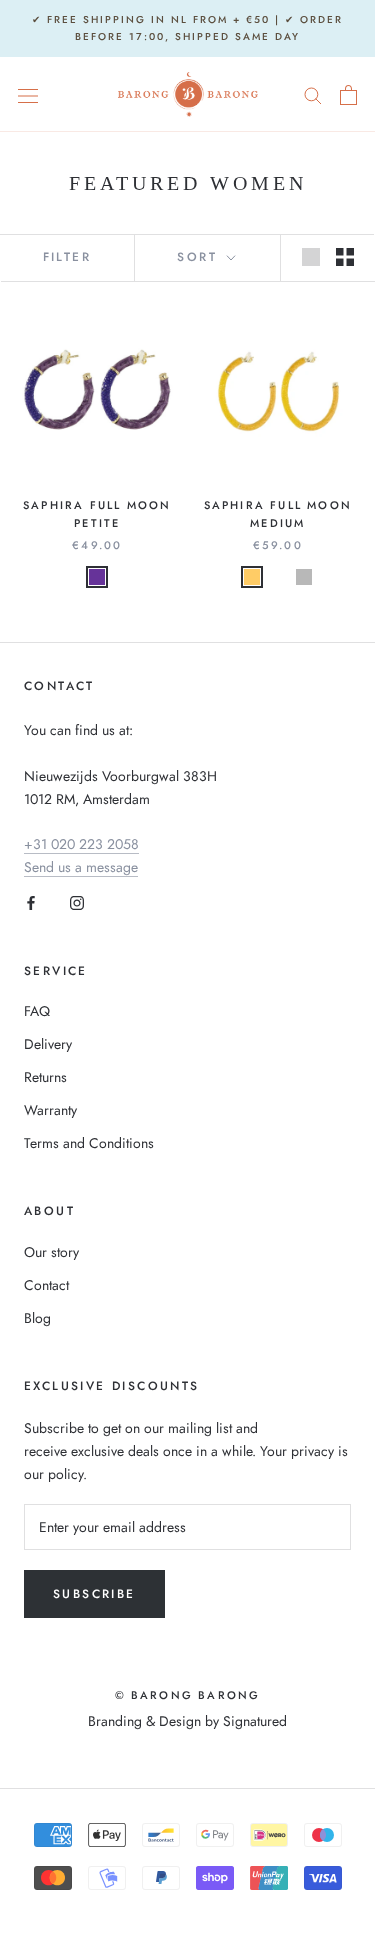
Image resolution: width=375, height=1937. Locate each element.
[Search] (313, 94)
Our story (51, 1252)
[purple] (97, 577)
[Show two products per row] (345, 257)
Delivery (48, 1044)
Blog (37, 1318)
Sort (200, 257)
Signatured (255, 1721)
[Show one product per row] (311, 257)
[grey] (304, 577)
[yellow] (252, 577)
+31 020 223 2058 (81, 844)
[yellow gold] (278, 577)
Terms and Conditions (89, 1143)
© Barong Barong (188, 1695)
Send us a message (81, 867)
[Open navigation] (28, 95)
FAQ (37, 1011)
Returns (45, 1077)
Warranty (50, 1110)
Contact (46, 1285)
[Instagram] (77, 902)
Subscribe (94, 1594)
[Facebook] (31, 902)
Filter (67, 257)
